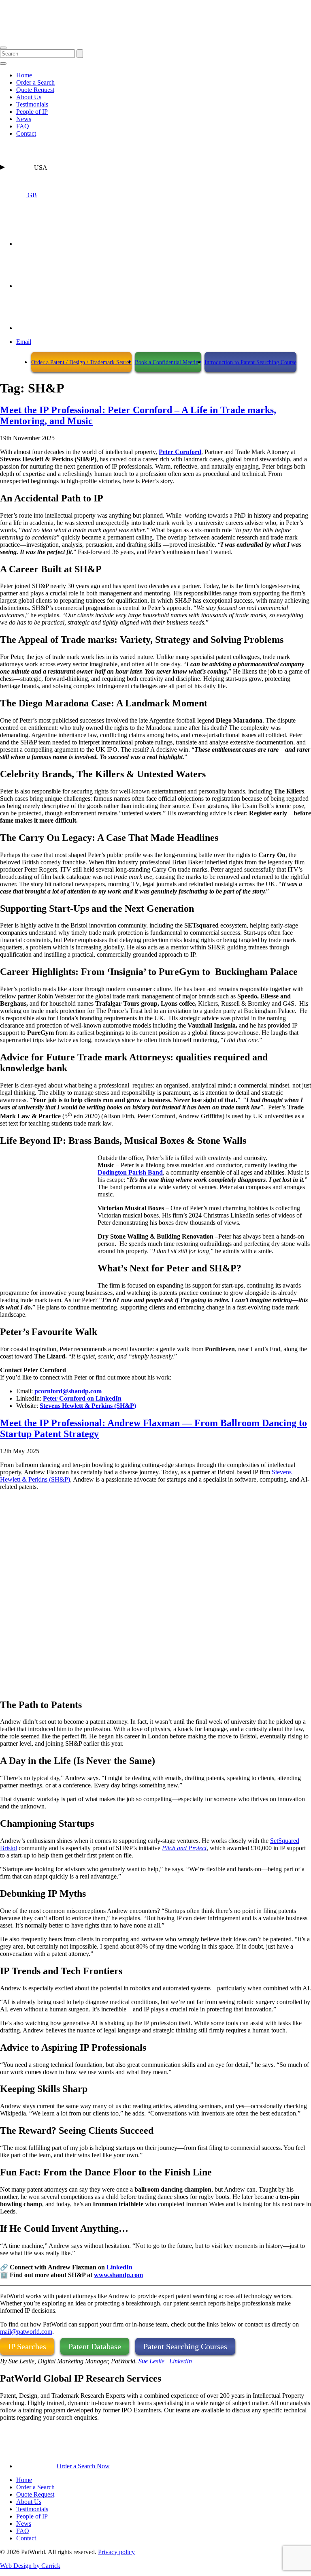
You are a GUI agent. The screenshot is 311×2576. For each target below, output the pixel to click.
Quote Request (35, 90)
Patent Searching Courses (185, 2346)
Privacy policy (116, 2552)
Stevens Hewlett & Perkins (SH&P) (88, 1406)
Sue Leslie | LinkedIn (165, 2361)
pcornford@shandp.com (68, 1391)
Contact (26, 133)
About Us (29, 97)
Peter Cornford (180, 452)
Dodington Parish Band (130, 1172)
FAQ (23, 126)
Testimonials (32, 104)
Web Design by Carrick (30, 2566)
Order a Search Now (83, 2466)
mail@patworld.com (26, 2332)
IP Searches (27, 2346)
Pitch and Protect (184, 1848)
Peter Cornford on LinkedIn (82, 1398)
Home (24, 75)
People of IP (32, 112)
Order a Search (35, 82)
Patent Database (95, 2346)
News (24, 119)
